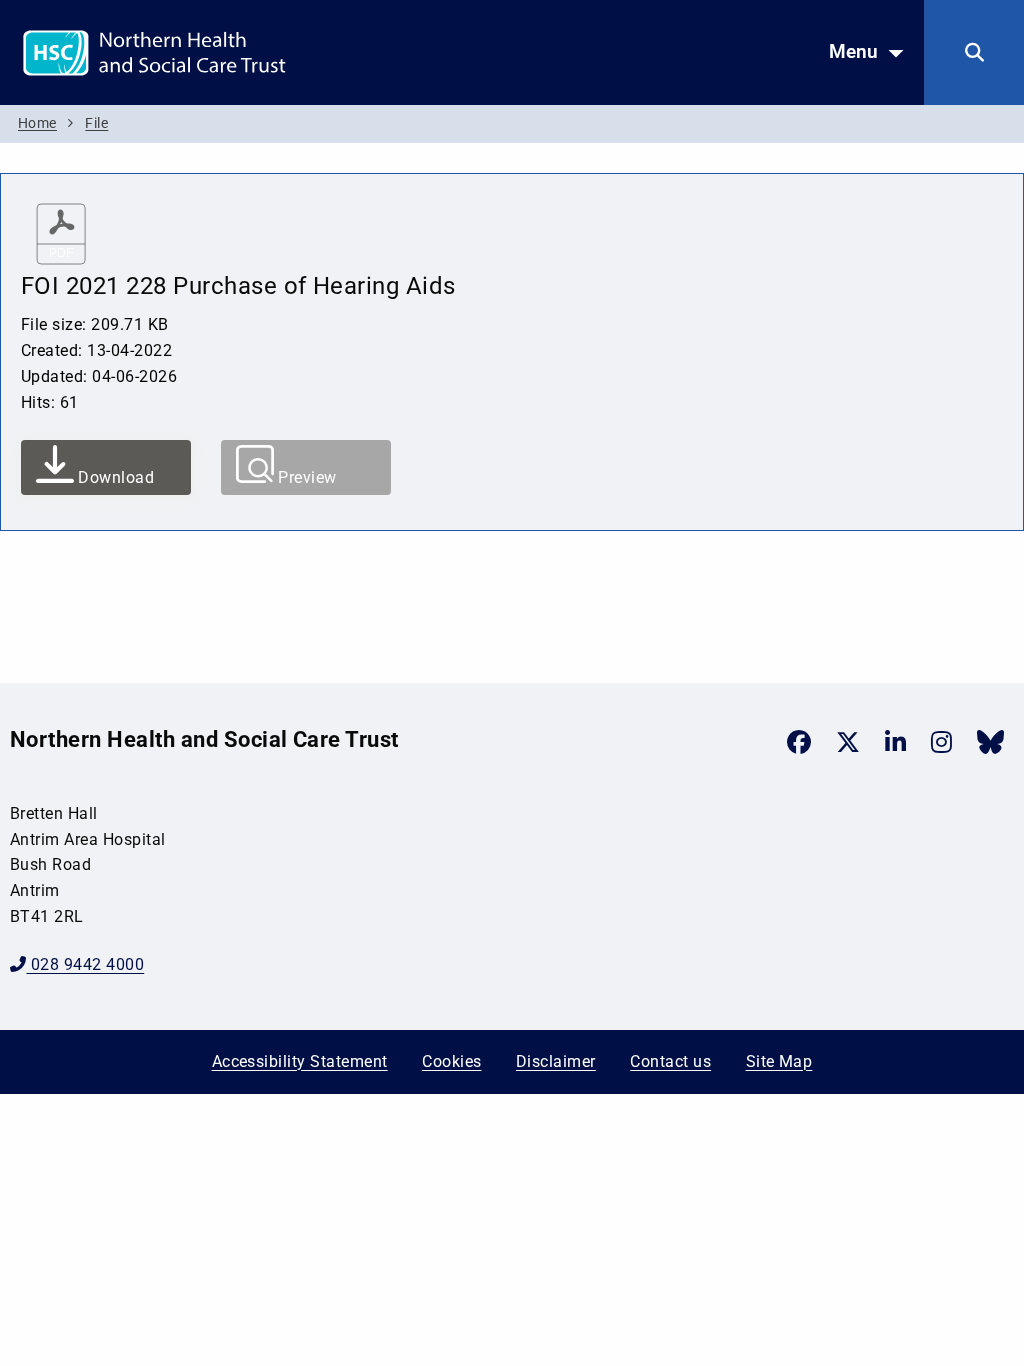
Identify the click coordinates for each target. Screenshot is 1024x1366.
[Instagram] (941, 742)
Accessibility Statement (300, 1061)
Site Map (779, 1061)
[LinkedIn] (895, 742)
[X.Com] (848, 742)
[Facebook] (799, 742)
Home (37, 123)
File (96, 123)
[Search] (974, 52)
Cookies (451, 1061)
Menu (853, 51)
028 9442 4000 (85, 964)
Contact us (670, 1061)
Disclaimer (556, 1061)
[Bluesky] (990, 742)
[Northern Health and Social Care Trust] (225, 51)
